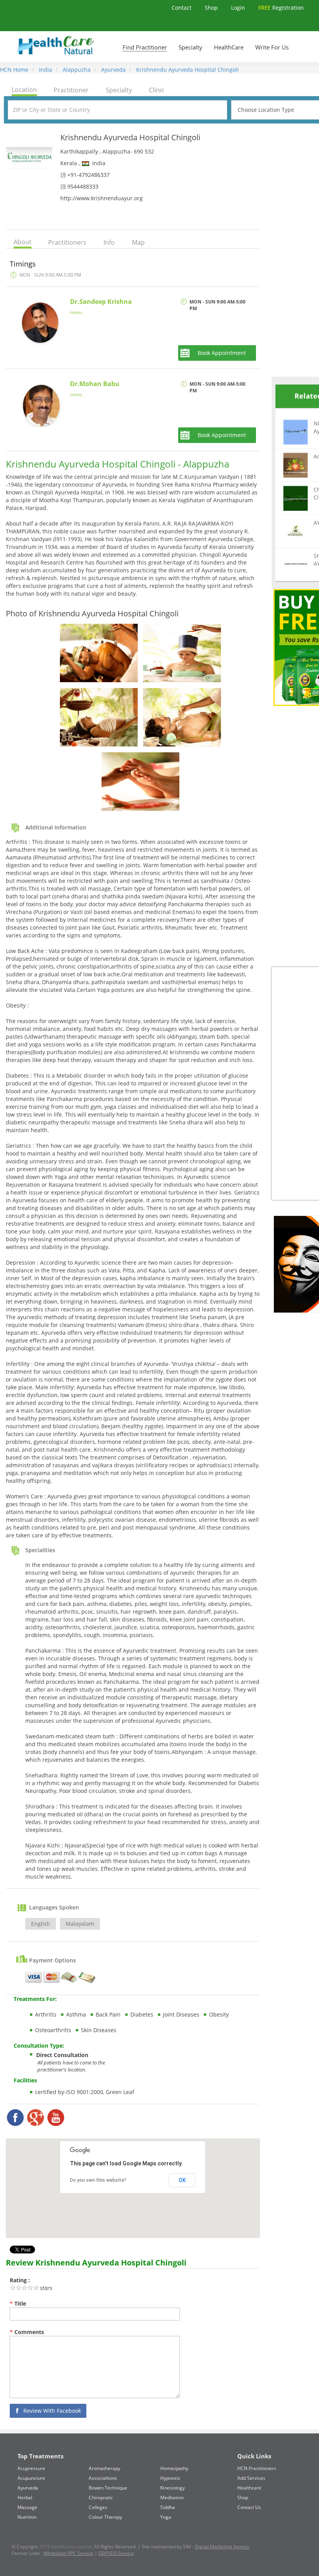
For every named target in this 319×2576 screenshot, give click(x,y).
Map (138, 242)
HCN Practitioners (257, 2468)
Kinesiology (173, 2488)
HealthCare (229, 47)
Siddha (168, 2507)
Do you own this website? (98, 2180)
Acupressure (31, 2468)
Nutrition (27, 2517)
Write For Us (272, 47)
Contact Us (249, 2507)
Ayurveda (113, 70)
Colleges (98, 2507)
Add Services (251, 2478)
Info (109, 242)
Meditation (172, 2497)
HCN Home (14, 70)
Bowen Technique (108, 2488)
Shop (212, 8)
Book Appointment (222, 353)
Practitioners (67, 242)
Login (239, 8)
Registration (281, 8)
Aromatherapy (104, 2468)
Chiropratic (101, 2497)
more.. (77, 312)
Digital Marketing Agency (222, 2547)
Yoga (166, 2517)
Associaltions (103, 2478)
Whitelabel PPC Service (68, 2553)
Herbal (25, 2497)
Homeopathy (174, 2468)
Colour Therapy (105, 2517)
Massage (27, 2507)
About (23, 242)
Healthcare (249, 2488)
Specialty (190, 47)
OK (182, 2180)
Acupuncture (31, 2478)
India (45, 70)
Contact (182, 8)
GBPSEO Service (116, 2553)
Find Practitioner (145, 47)
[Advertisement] (295, 250)
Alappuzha (76, 70)
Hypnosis (170, 2478)
